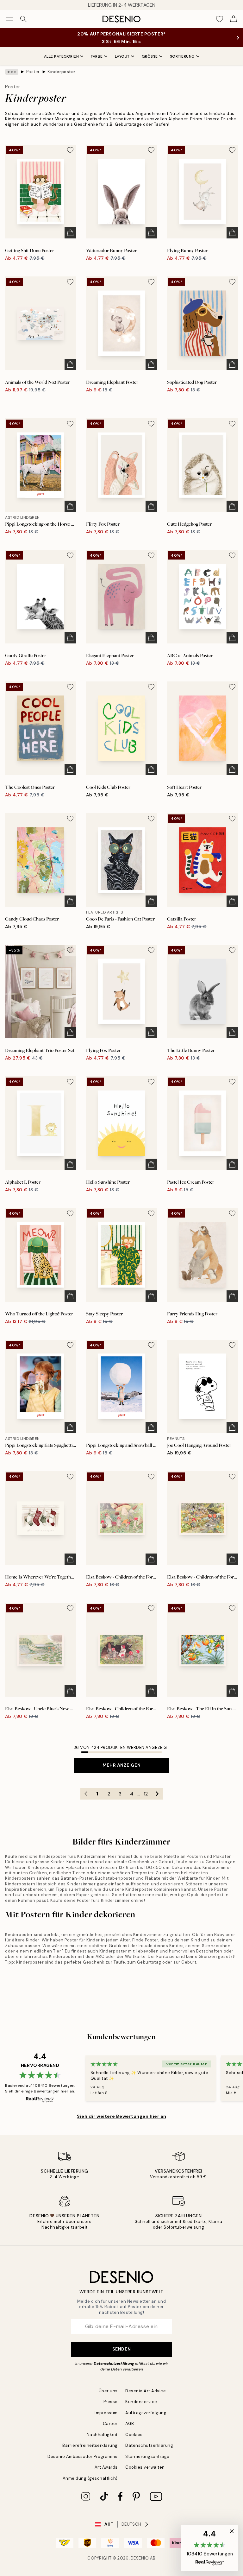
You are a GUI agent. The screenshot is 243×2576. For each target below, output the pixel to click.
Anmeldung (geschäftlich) (90, 2478)
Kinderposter (61, 72)
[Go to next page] (157, 1794)
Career (110, 2424)
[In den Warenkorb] (70, 233)
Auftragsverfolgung (146, 2413)
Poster (33, 72)
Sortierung (182, 56)
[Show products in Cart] (234, 19)
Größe (150, 56)
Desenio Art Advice (146, 2391)
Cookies (134, 2435)
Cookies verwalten (145, 2467)
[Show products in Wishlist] (220, 19)
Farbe (97, 56)
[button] (210, 2548)
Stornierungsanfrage (147, 2456)
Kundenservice (141, 2402)
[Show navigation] (9, 19)
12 (146, 1794)
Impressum (106, 2413)
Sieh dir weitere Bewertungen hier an (121, 2116)
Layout (122, 56)
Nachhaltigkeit (102, 2435)
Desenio (140, 2558)
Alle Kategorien (62, 56)
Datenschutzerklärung (114, 2364)
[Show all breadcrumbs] (12, 72)
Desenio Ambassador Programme (83, 2456)
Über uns (108, 2391)
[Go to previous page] (86, 1794)
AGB (130, 2424)
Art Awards (106, 2467)
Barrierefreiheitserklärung (90, 2445)
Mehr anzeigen (121, 1765)
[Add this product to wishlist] (70, 150)
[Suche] (23, 19)
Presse (111, 2402)
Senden (121, 2349)
